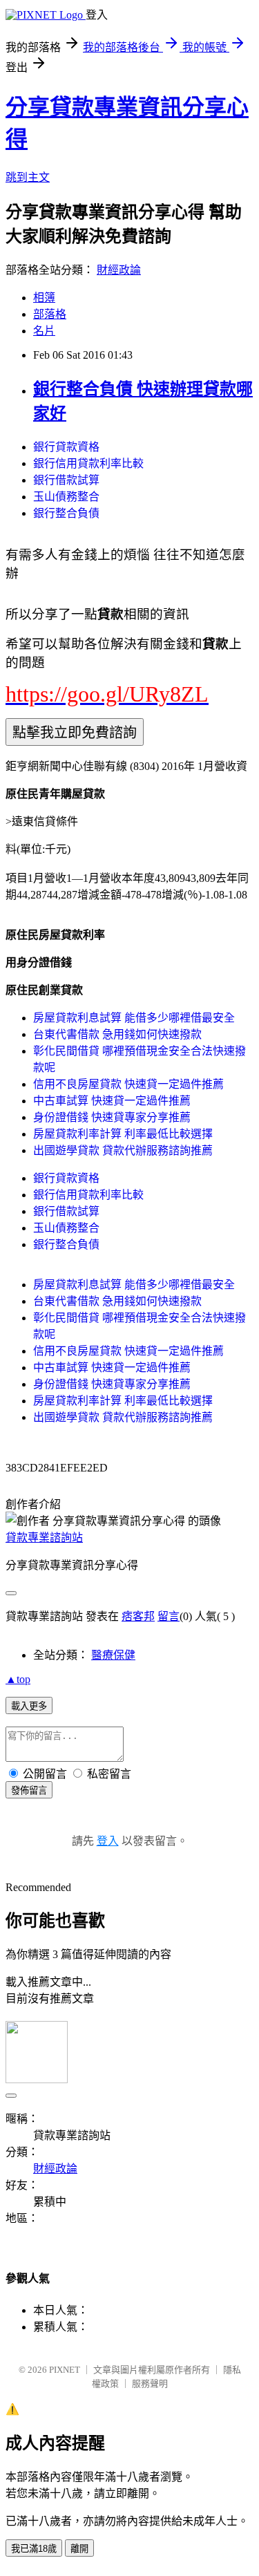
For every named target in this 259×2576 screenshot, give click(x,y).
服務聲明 (150, 2384)
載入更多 (29, 1706)
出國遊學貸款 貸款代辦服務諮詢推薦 (123, 1150)
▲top (18, 1679)
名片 (44, 331)
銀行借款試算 (66, 480)
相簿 (44, 298)
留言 (169, 1616)
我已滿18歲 (34, 2549)
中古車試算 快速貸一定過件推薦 (112, 1101)
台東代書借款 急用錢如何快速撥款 (117, 1034)
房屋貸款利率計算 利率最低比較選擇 (123, 1134)
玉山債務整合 (66, 497)
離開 (79, 2549)
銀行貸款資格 (66, 447)
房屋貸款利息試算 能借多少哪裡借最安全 (134, 1018)
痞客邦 (138, 1616)
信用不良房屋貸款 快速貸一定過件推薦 (128, 1084)
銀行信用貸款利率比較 (88, 463)
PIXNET (65, 2370)
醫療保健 (113, 1655)
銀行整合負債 (66, 513)
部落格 (50, 314)
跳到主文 (28, 177)
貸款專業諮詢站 (44, 1538)
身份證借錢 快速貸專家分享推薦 (112, 1117)
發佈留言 (29, 1790)
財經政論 (119, 270)
